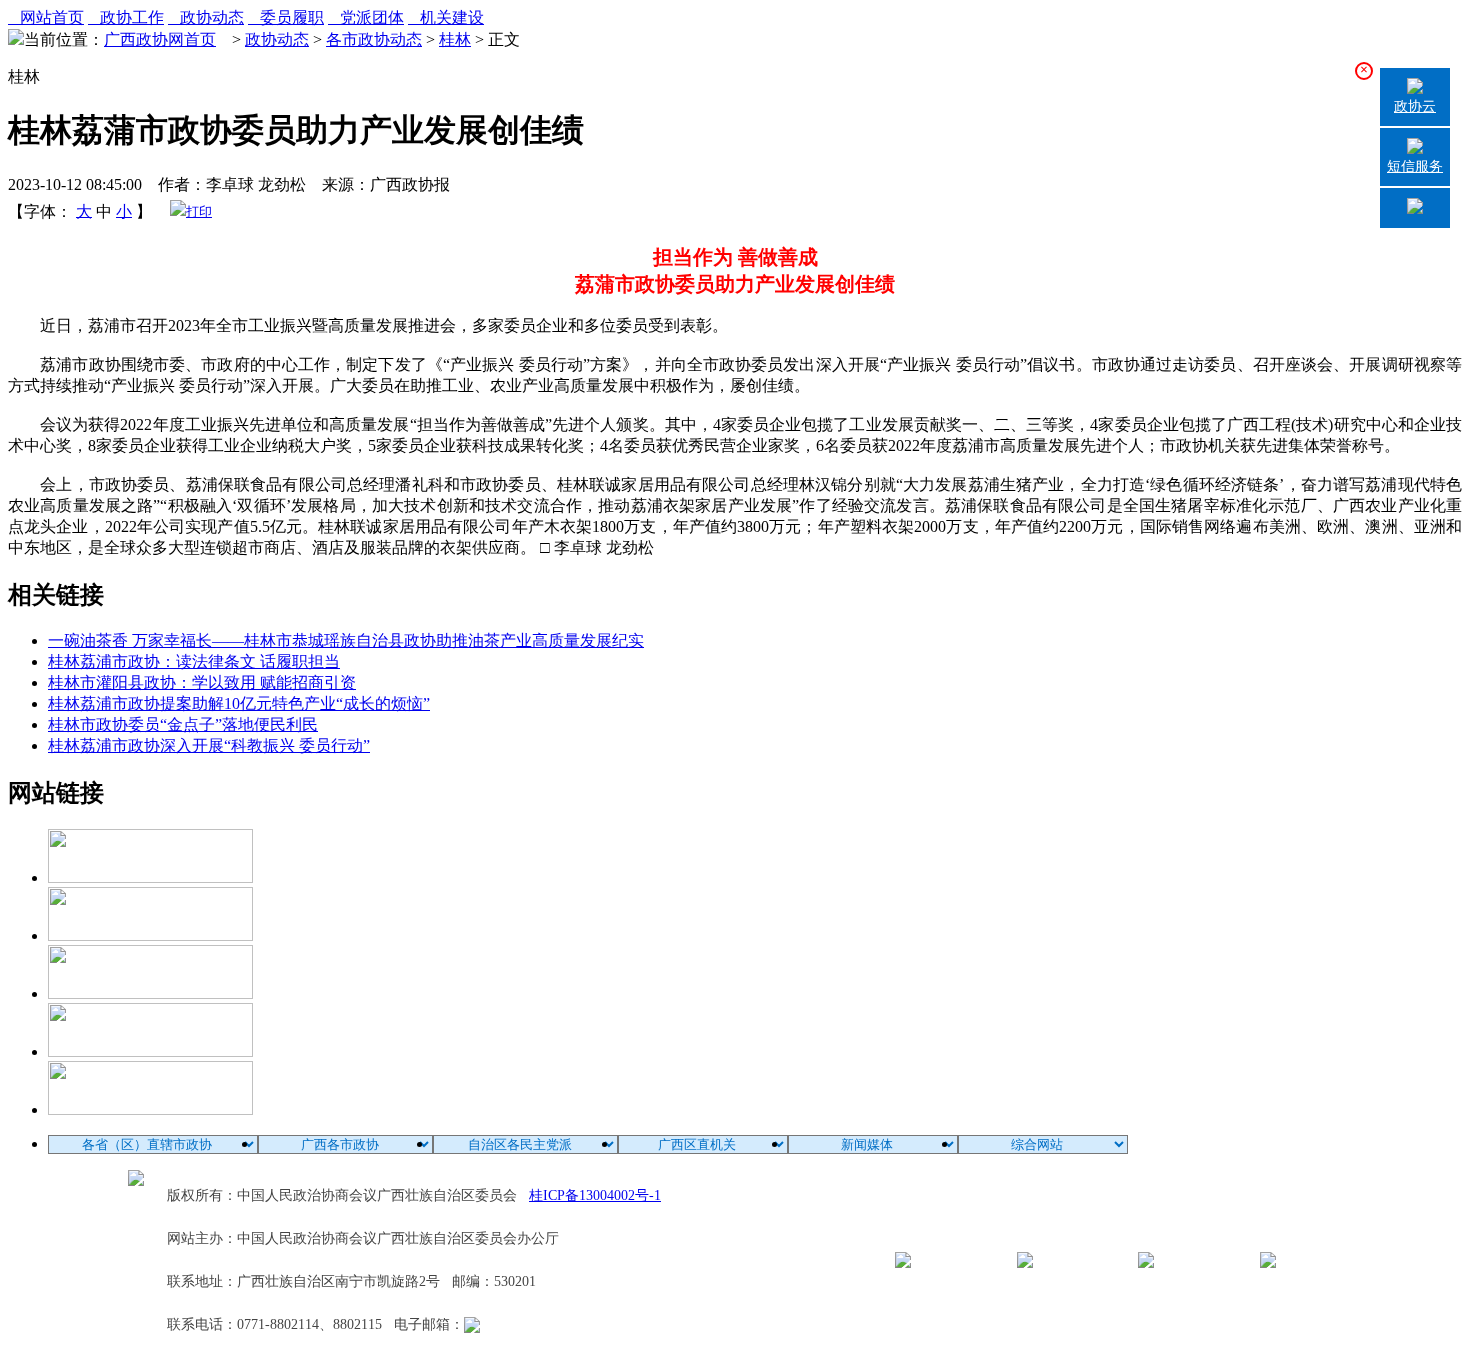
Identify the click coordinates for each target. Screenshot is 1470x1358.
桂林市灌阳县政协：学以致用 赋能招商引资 (202, 682)
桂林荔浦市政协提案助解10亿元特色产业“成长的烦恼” (239, 703)
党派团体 (366, 17)
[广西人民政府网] (150, 1109)
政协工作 (126, 17)
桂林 (455, 39)
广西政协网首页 (160, 39)
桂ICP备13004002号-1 (595, 1195)
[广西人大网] (150, 1051)
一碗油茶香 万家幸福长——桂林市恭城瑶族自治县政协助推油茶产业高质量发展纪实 (346, 640)
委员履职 (286, 17)
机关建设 (446, 17)
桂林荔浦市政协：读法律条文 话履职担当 (194, 661)
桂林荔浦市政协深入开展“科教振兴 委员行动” (209, 745)
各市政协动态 (374, 39)
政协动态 (206, 17)
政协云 (1415, 106)
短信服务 (1415, 166)
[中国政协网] (150, 993)
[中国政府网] (150, 935)
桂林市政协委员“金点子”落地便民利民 (183, 724)
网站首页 (46, 17)
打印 (199, 211)
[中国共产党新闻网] (150, 877)
